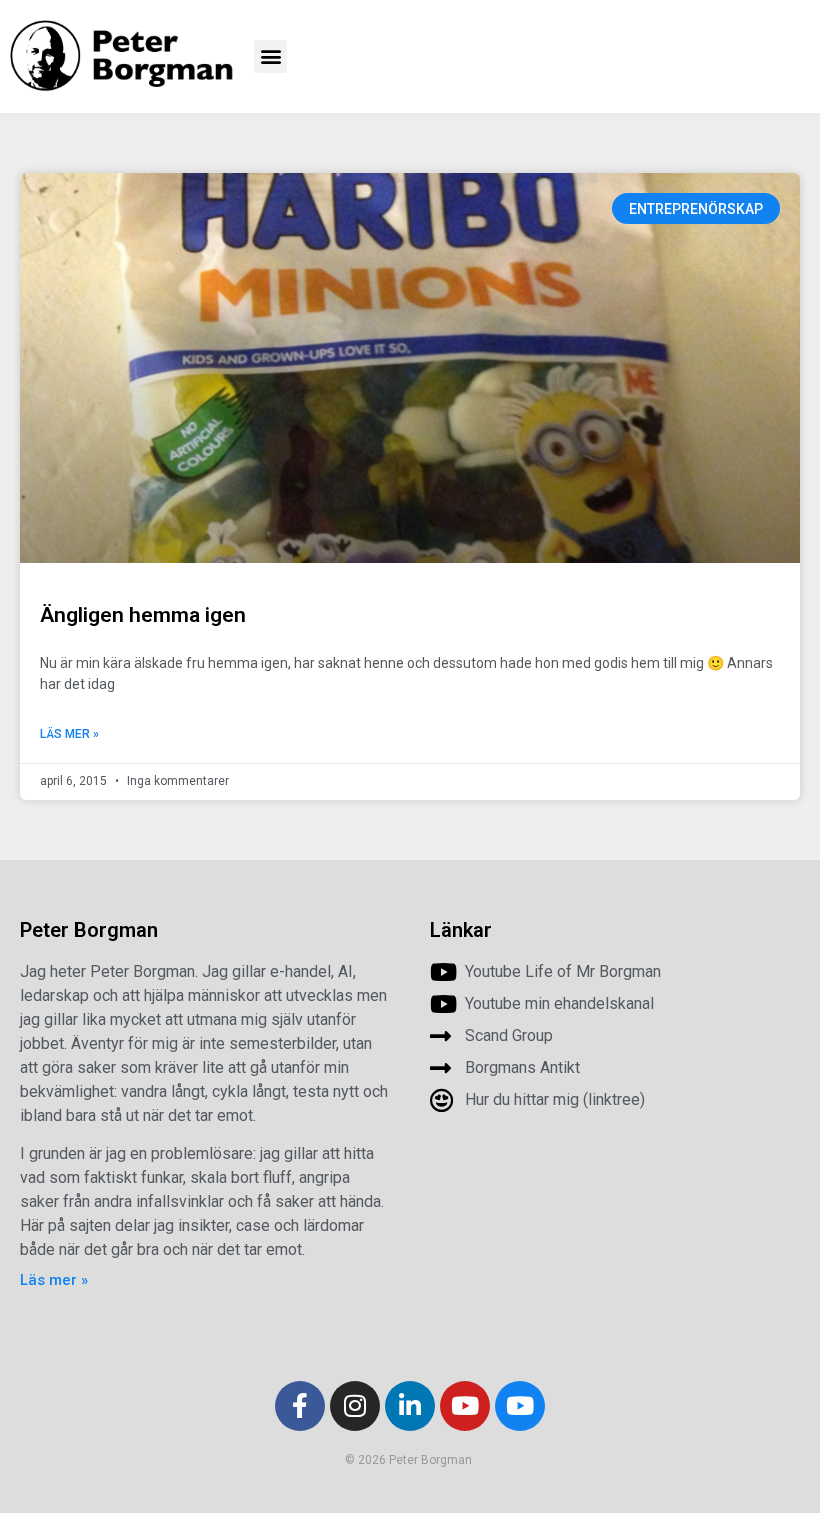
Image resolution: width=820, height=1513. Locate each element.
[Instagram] (355, 1406)
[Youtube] (465, 1406)
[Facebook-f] (300, 1406)
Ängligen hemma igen (143, 615)
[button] (270, 56)
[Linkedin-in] (410, 1406)
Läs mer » (69, 734)
